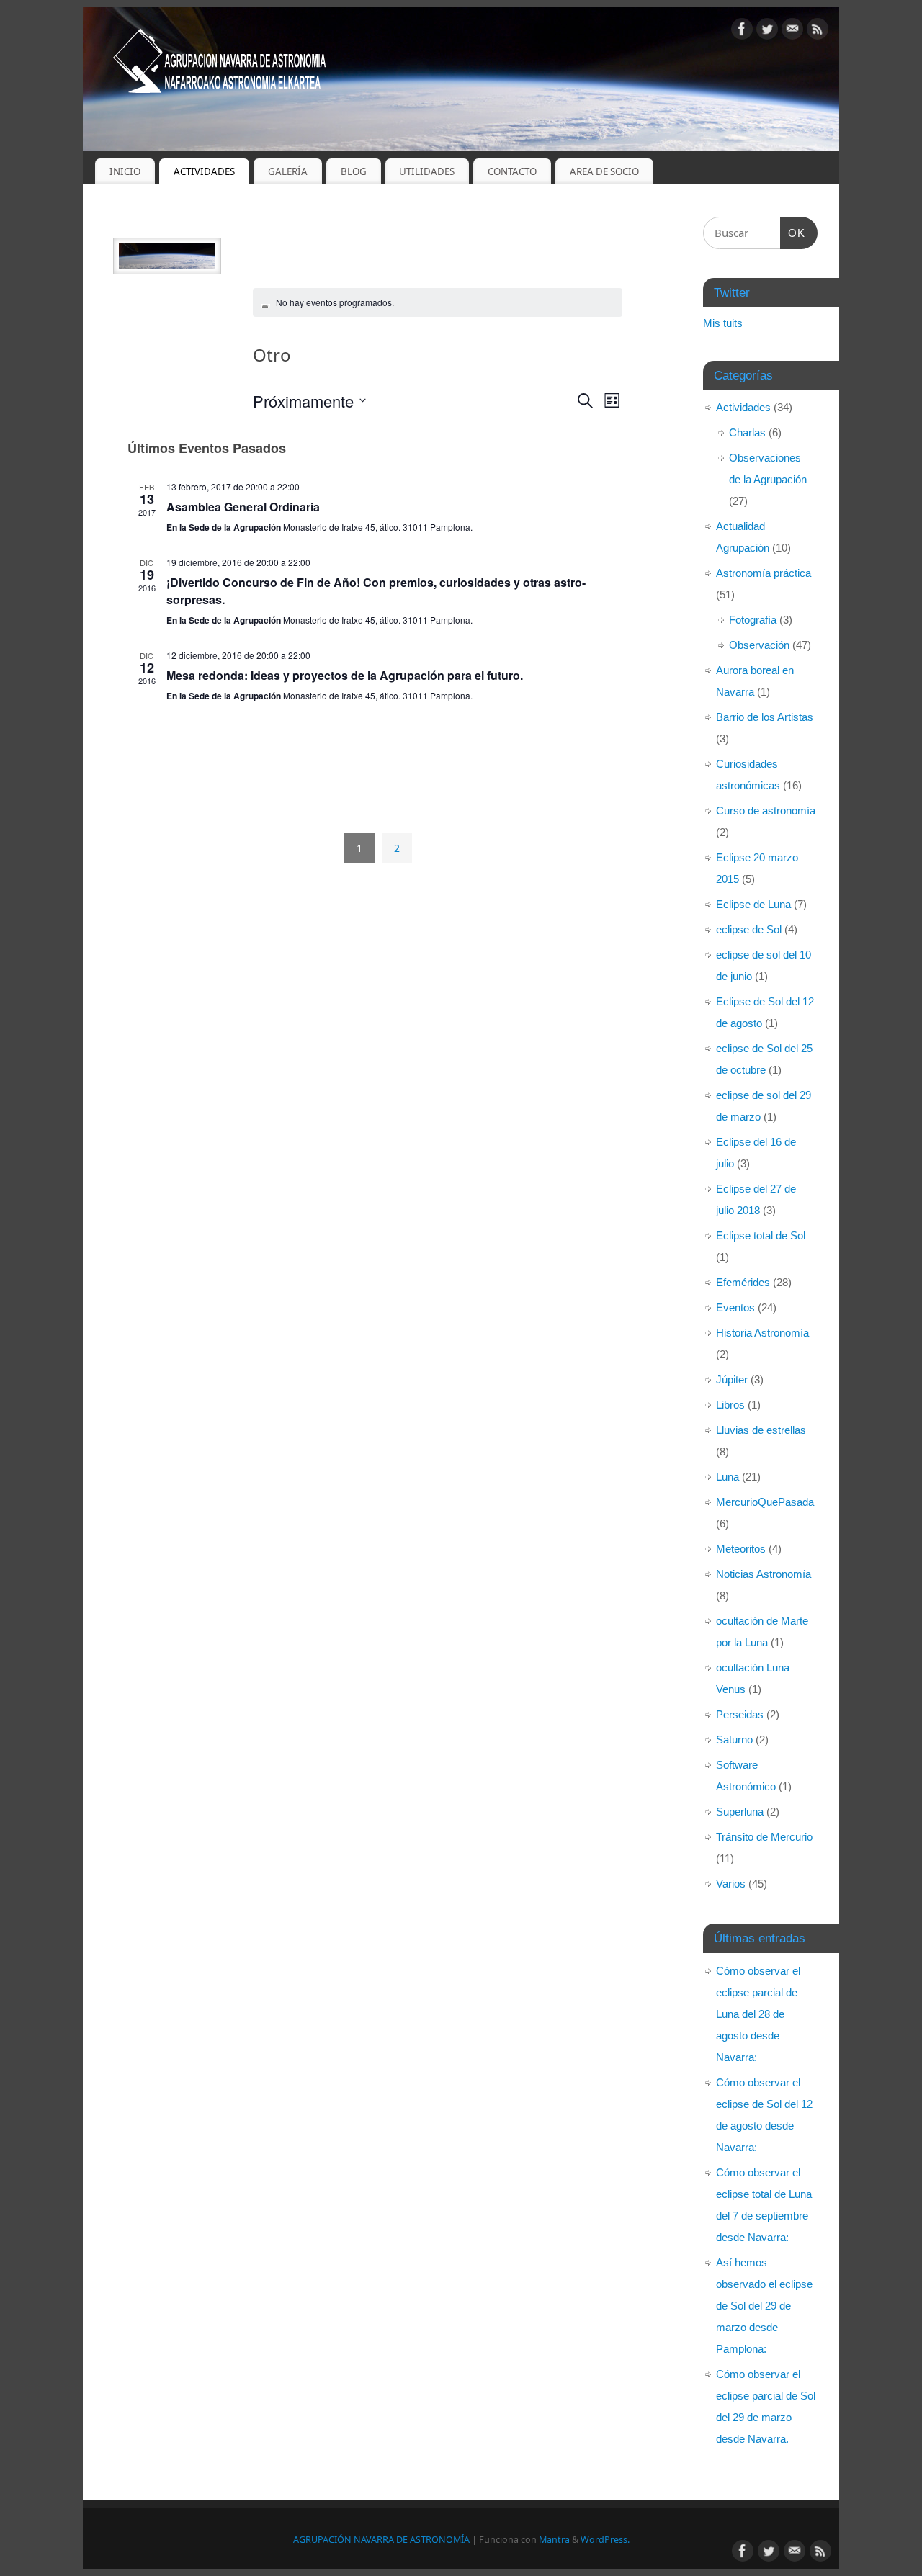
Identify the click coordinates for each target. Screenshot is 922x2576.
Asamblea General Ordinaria (243, 507)
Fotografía (753, 620)
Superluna (740, 1812)
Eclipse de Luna (753, 904)
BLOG (354, 171)
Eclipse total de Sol (761, 1235)
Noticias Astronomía (764, 1574)
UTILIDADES (427, 171)
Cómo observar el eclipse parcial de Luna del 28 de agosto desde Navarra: (758, 2014)
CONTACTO (512, 171)
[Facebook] (742, 31)
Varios (731, 1884)
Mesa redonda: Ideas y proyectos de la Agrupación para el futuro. (345, 675)
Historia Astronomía (762, 1333)
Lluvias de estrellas (761, 1430)
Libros (730, 1405)
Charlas (747, 432)
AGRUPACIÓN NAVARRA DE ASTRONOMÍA (381, 2540)
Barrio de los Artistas (765, 717)
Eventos (735, 1307)
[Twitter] (767, 31)
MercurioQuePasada (765, 1502)
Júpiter (732, 1379)
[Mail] (792, 31)
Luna (728, 1477)
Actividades (743, 407)
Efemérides (743, 1282)
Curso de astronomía (766, 811)
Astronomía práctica (764, 573)
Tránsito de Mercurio (764, 1837)
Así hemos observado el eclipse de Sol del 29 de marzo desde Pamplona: (764, 2306)
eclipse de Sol (749, 929)
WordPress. (605, 2540)
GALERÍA (288, 171)
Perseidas (740, 1714)
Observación (759, 645)
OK (793, 233)
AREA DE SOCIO (604, 171)
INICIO (125, 171)
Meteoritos (741, 1549)
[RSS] (818, 31)
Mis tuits (723, 323)
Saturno (734, 1740)
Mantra (554, 2540)
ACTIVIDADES (204, 171)
